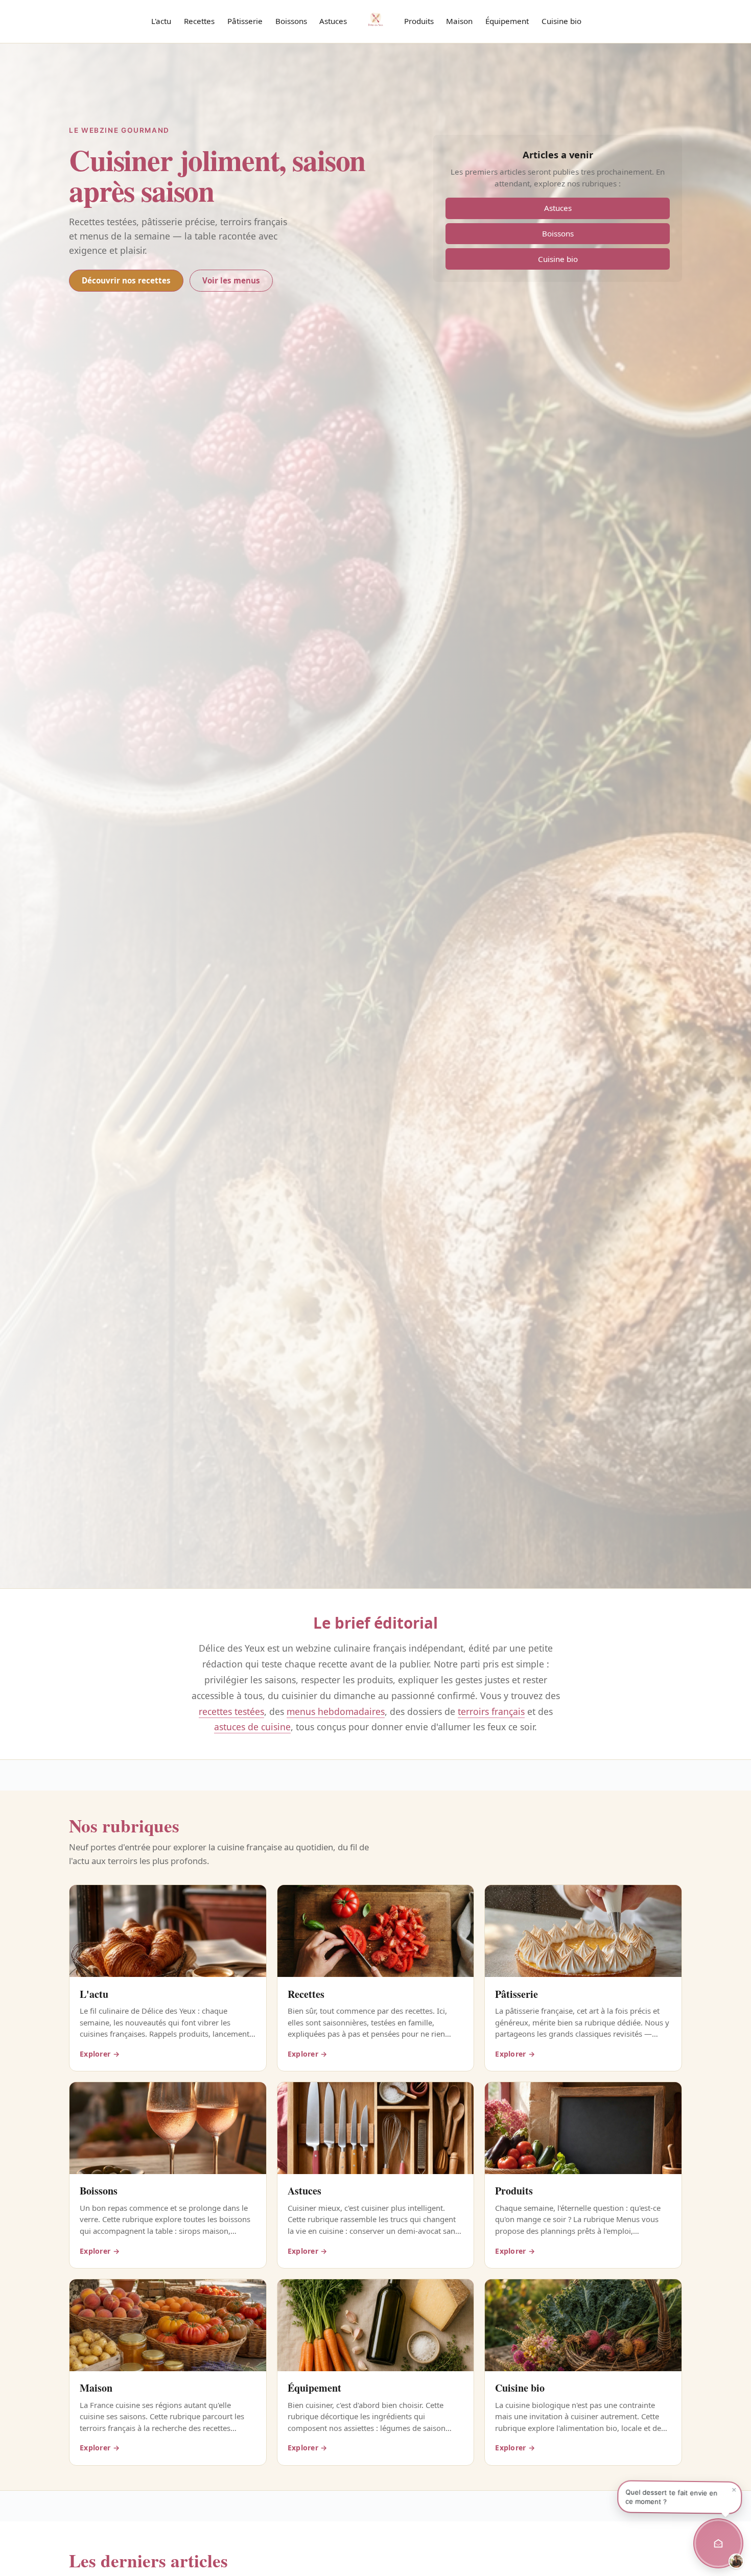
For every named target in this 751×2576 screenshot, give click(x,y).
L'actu (161, 21)
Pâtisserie (245, 21)
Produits (419, 21)
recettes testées (231, 1711)
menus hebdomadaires (336, 1711)
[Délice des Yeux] (375, 19)
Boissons (291, 21)
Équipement (507, 21)
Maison (459, 21)
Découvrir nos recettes (126, 280)
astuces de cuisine (252, 1727)
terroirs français (491, 1711)
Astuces (333, 21)
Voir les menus (231, 280)
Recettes (199, 21)
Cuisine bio (561, 21)
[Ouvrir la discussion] (718, 2543)
